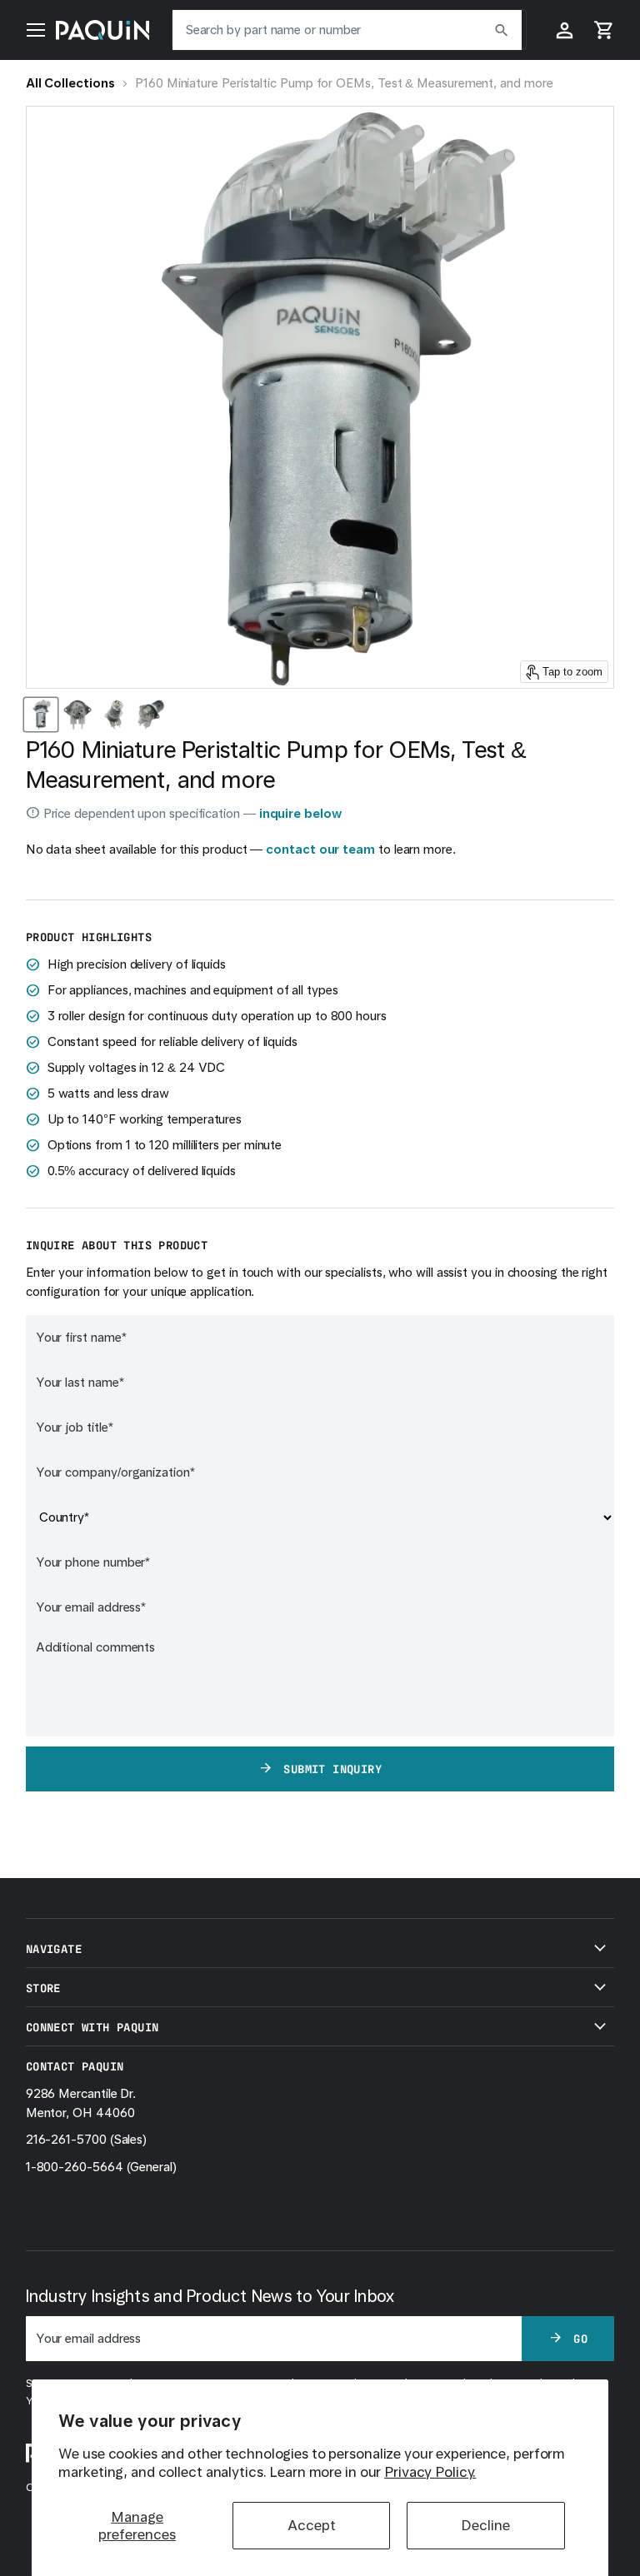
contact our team (320, 850)
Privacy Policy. (430, 2472)
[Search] (502, 30)
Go (580, 2338)
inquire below (300, 814)
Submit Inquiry (332, 1768)
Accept (312, 2525)
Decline (485, 2525)
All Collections (70, 83)
